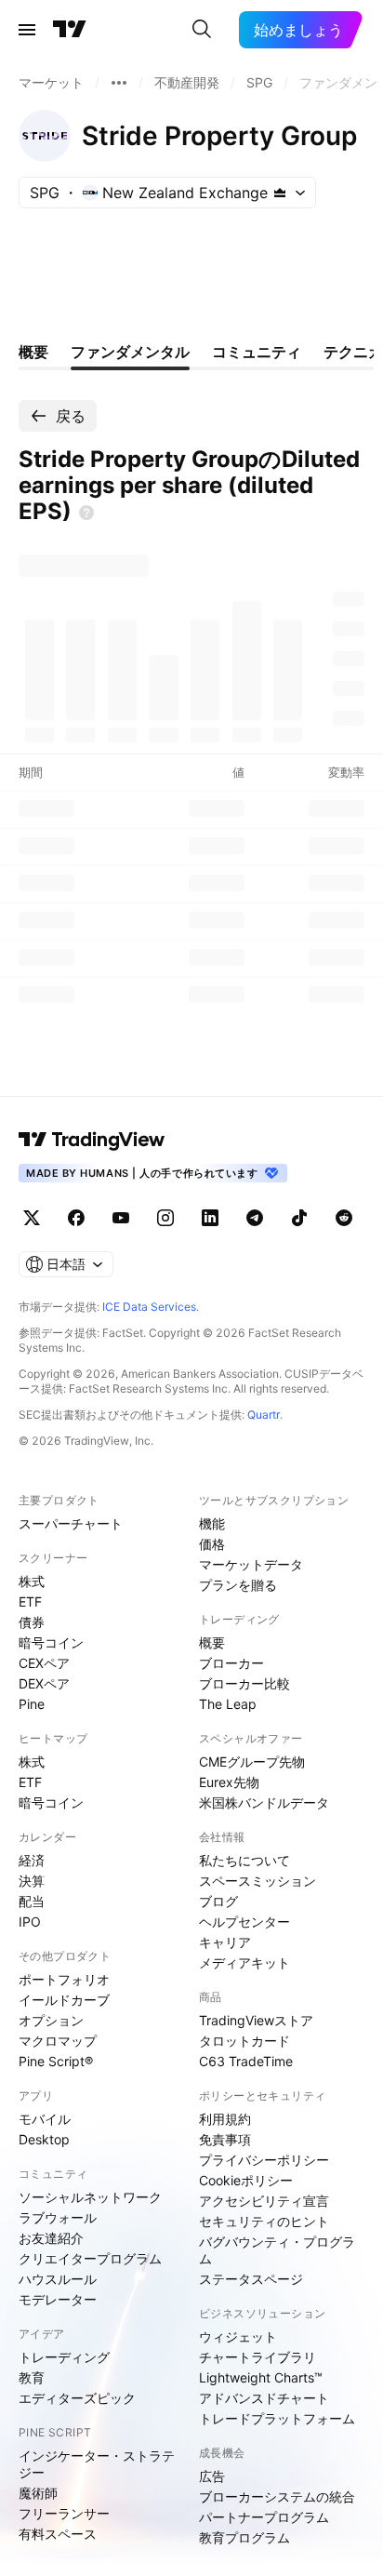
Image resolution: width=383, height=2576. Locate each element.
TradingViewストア (256, 2020)
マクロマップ (58, 2041)
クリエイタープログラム (90, 2258)
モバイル (45, 2119)
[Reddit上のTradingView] (344, 1218)
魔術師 (38, 2493)
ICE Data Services (149, 1307)
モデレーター (58, 2299)
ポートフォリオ (64, 1979)
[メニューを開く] (27, 30)
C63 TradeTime (246, 2061)
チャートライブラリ (258, 2357)
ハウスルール (58, 2279)
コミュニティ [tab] (257, 352)
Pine (32, 1704)
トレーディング (64, 2357)
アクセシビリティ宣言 (264, 2201)
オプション (51, 2020)
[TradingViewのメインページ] (70, 30)
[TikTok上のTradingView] (299, 1218)
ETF (30, 1602)
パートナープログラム (264, 2517)
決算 (32, 1881)
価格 (212, 1544)
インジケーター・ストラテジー (97, 2464)
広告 (212, 2476)
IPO (30, 1922)
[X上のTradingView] (32, 1218)
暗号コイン (51, 1642)
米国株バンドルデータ (264, 1802)
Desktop (44, 2139)
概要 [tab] (33, 352)
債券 (32, 1622)
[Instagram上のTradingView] (165, 1218)
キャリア (225, 1942)
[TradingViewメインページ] (92, 1140)
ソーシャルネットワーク (90, 2197)
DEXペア (44, 1683)
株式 (32, 1581)
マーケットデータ (251, 1564)
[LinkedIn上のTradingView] (210, 1218)
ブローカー (231, 1663)
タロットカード (244, 2041)
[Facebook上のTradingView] (76, 1218)
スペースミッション (258, 1881)
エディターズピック (77, 2398)
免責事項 (225, 2139)
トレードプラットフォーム (277, 2418)
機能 (212, 1523)
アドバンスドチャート (264, 2398)
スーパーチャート (71, 1523)
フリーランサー (64, 2513)
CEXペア (44, 1663)
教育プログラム (244, 2537)
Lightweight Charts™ (261, 2377)
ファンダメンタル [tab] (130, 352)
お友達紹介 (51, 2238)
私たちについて (244, 1860)
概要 (212, 1642)
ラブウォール (58, 2217)
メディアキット (244, 1962)
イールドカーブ (64, 2000)
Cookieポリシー (246, 2180)
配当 (32, 1901)
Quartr (264, 1415)
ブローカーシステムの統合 (277, 2496)
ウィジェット (238, 2336)
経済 (32, 1860)
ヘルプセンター (244, 1922)
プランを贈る (238, 1585)
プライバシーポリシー (264, 2160)
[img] (280, 193)
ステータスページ (251, 2279)
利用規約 (225, 2119)
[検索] (202, 30)
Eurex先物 (229, 1782)
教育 (32, 2377)
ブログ (218, 1901)
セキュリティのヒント (264, 2221)
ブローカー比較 (244, 1683)
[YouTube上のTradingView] (121, 1218)
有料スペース (58, 2534)
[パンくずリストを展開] (119, 83)
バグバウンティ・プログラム (277, 2250)
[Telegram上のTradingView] (255, 1218)
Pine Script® (56, 2061)
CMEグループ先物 (252, 1762)
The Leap (228, 1704)
